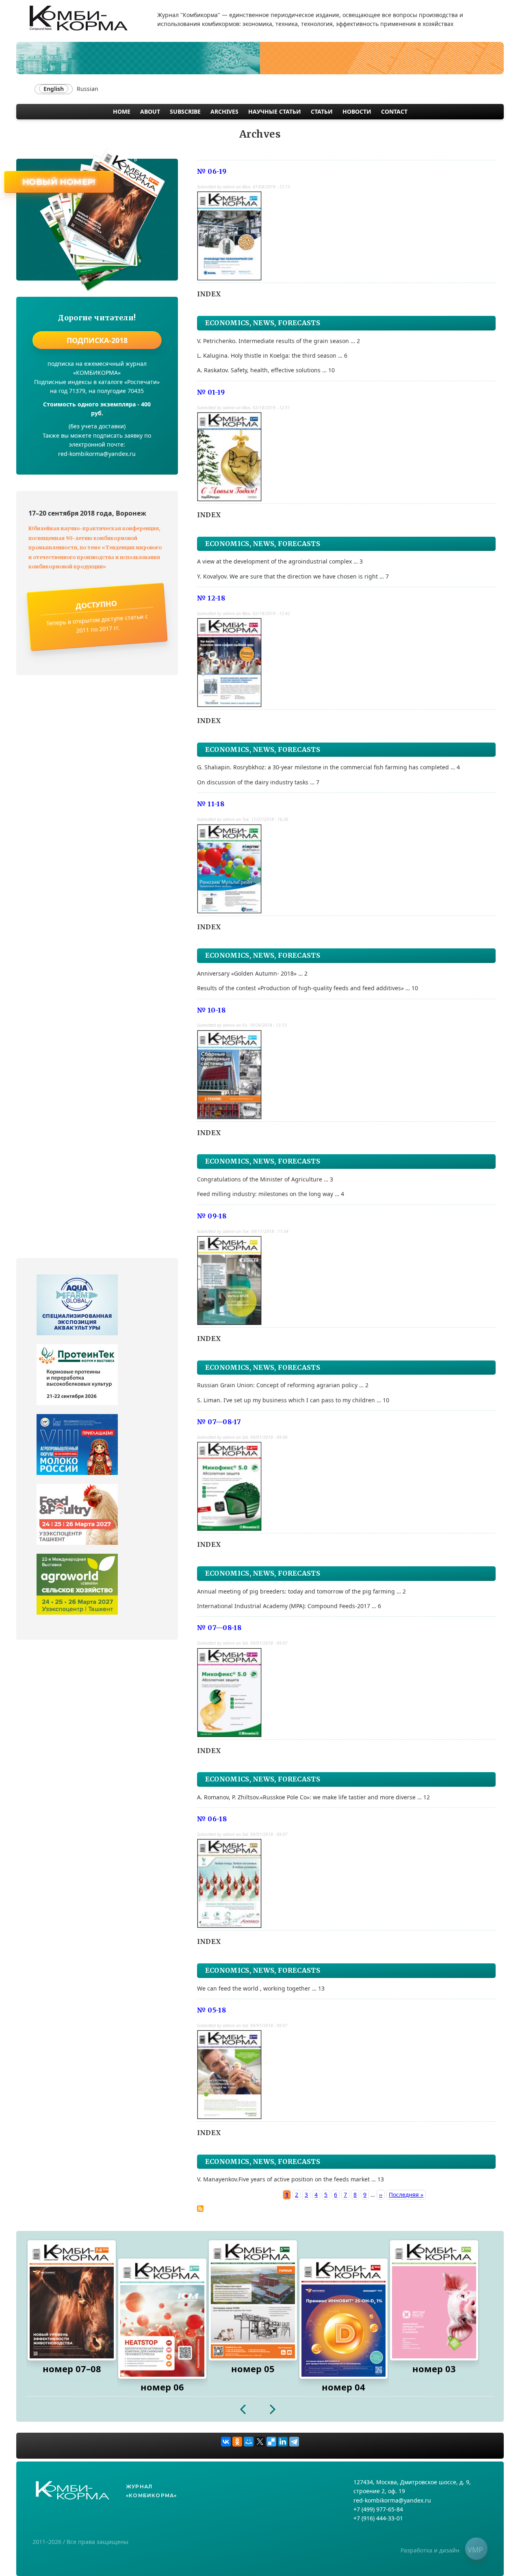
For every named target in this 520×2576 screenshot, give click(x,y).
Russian (88, 89)
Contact (394, 111)
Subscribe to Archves (200, 2209)
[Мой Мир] (249, 2442)
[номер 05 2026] (253, 2300)
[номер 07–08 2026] (72, 2300)
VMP (475, 2550)
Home (122, 111)
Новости (357, 111)
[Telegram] (294, 2442)
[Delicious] (271, 2442)
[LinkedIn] (283, 2442)
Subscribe (185, 111)
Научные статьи (275, 111)
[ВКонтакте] (226, 2442)
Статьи (322, 111)
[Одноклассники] (237, 2442)
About (150, 111)
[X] (260, 2442)
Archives (224, 111)
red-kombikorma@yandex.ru (392, 2500)
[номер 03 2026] (434, 2300)
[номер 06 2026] (162, 2319)
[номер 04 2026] (343, 2319)
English (54, 89)
